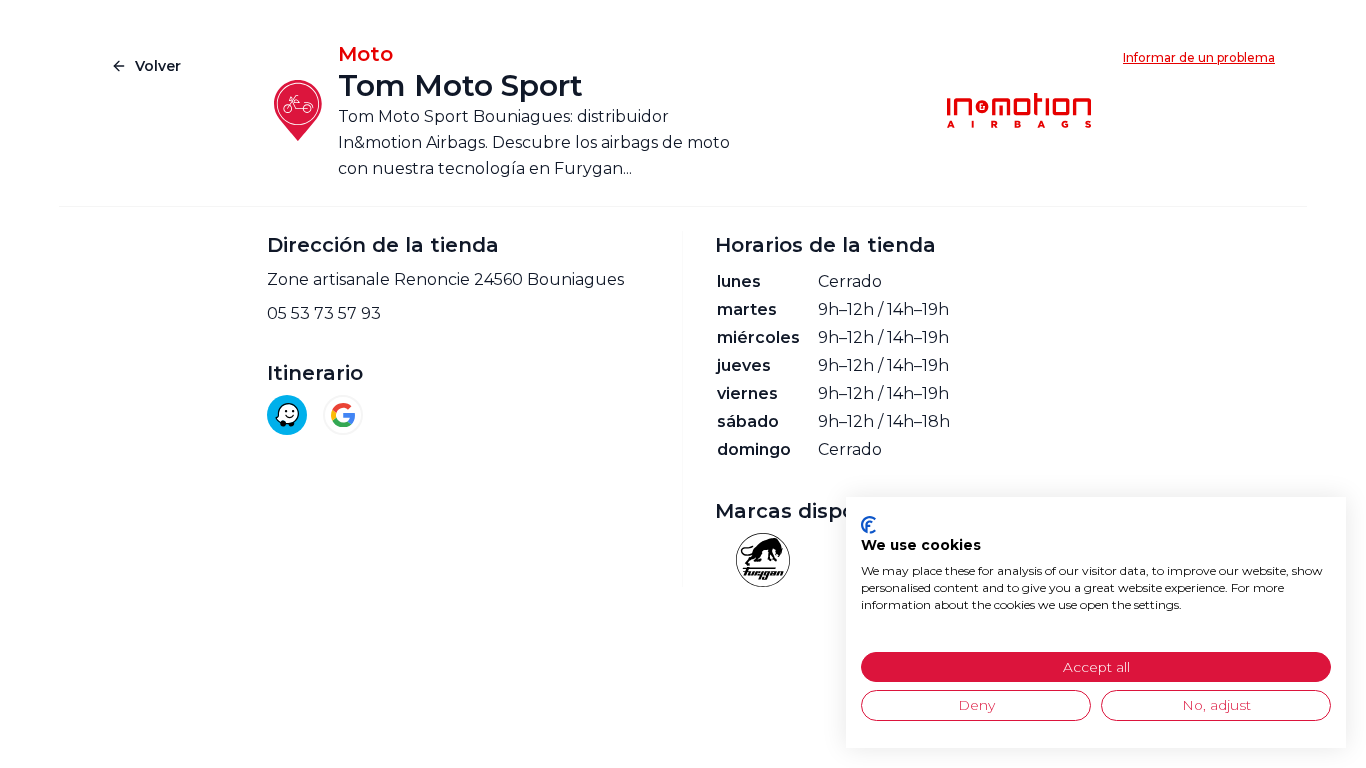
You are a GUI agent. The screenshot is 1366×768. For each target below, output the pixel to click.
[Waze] (287, 415)
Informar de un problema (1199, 57)
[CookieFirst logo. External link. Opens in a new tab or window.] (868, 525)
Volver (158, 66)
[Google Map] (343, 415)
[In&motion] (1019, 111)
